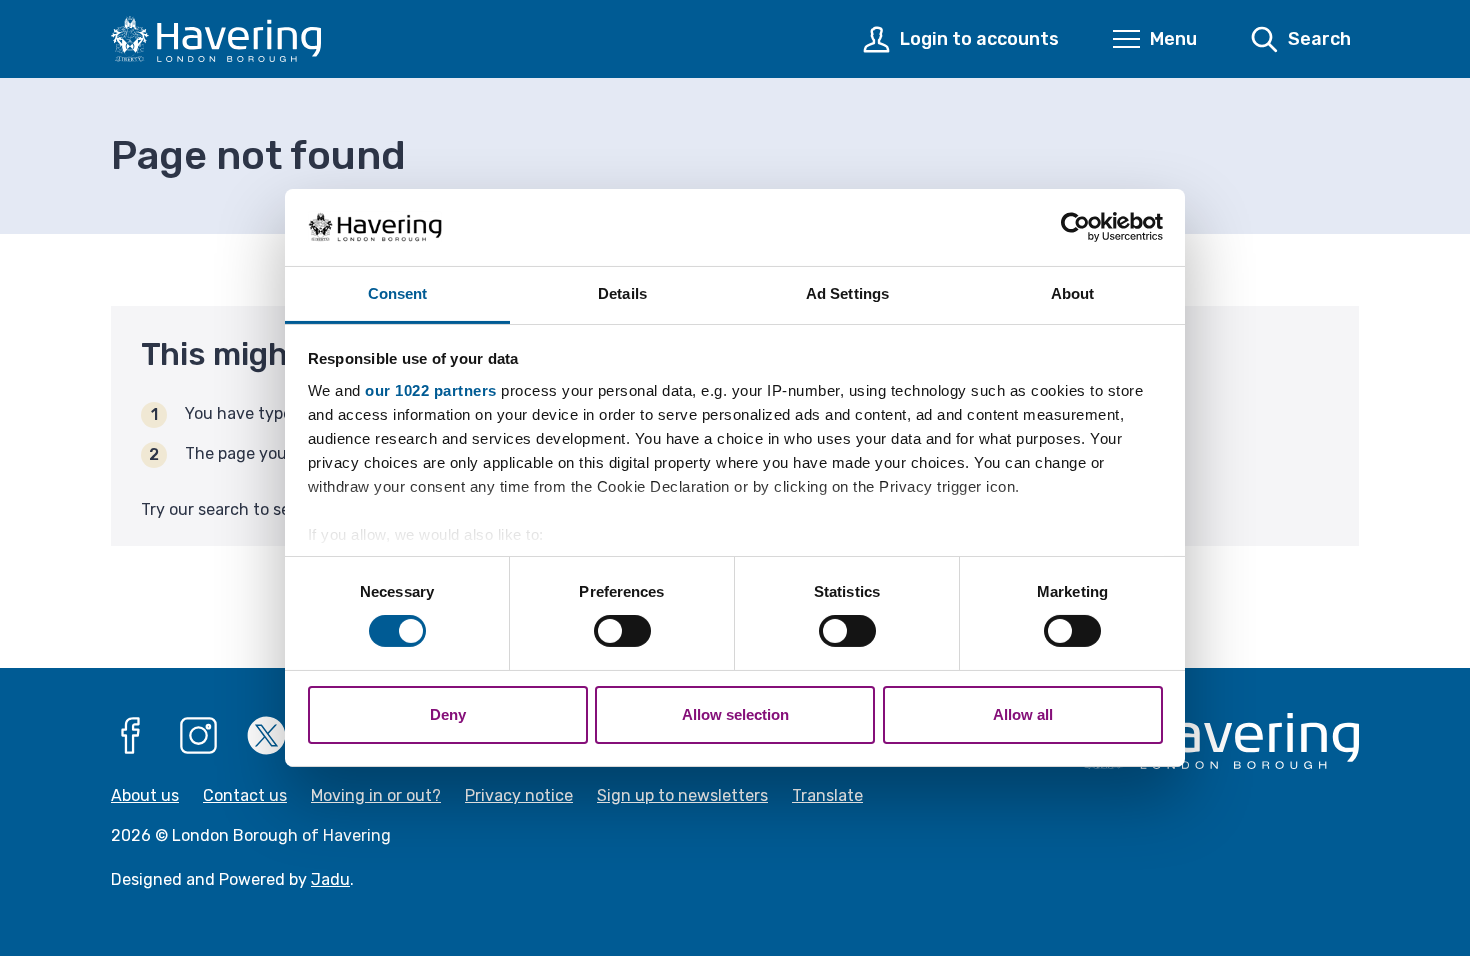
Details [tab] (622, 293)
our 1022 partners (431, 390)
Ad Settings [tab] (847, 293)
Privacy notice (519, 795)
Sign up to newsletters (682, 795)
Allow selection (735, 714)
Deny (448, 714)
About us (145, 795)
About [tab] (1073, 293)
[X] (267, 736)
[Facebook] (131, 736)
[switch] (622, 631)
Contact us (245, 795)
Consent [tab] (398, 293)
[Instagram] (199, 736)
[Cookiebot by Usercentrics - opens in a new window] (1075, 227)
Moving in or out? (376, 795)
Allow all (1023, 714)
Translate (827, 795)
